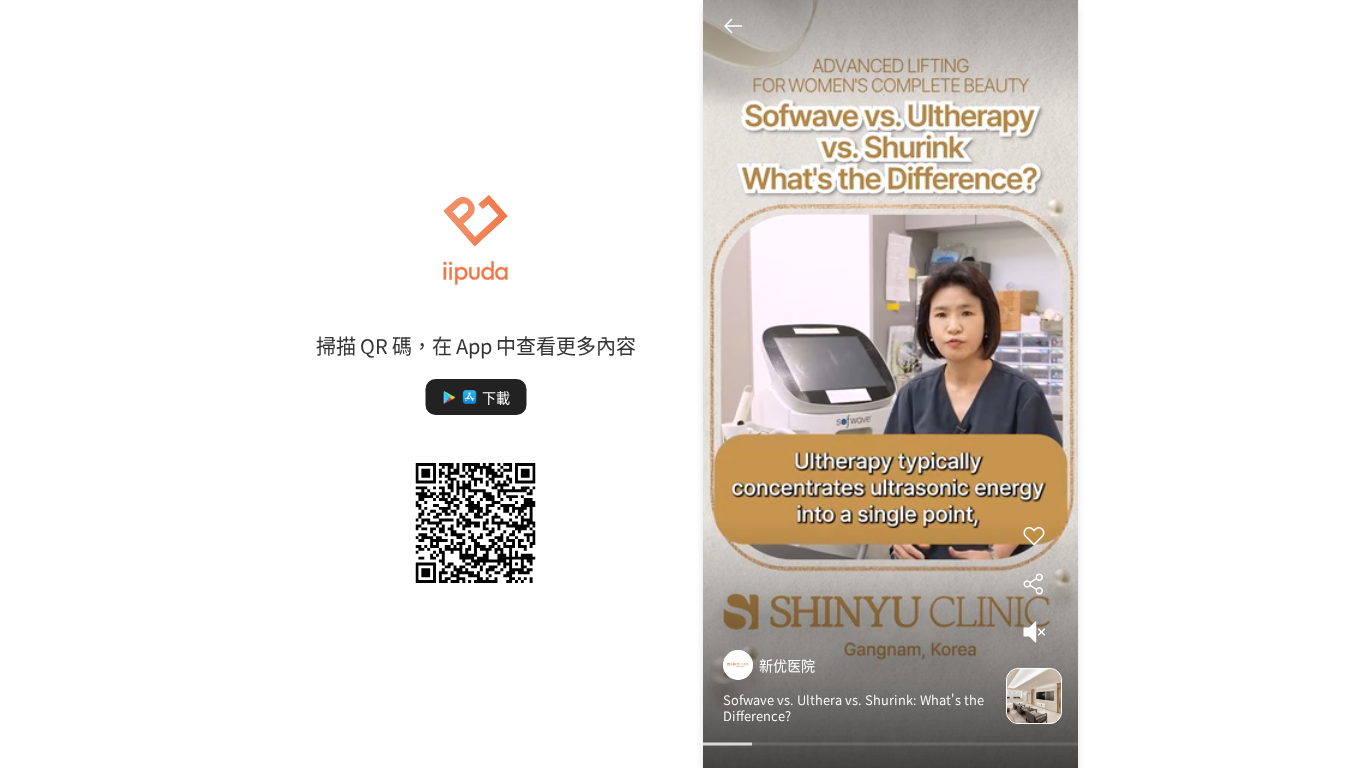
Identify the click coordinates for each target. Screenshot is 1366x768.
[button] (475, 397)
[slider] (890, 746)
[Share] (1034, 584)
